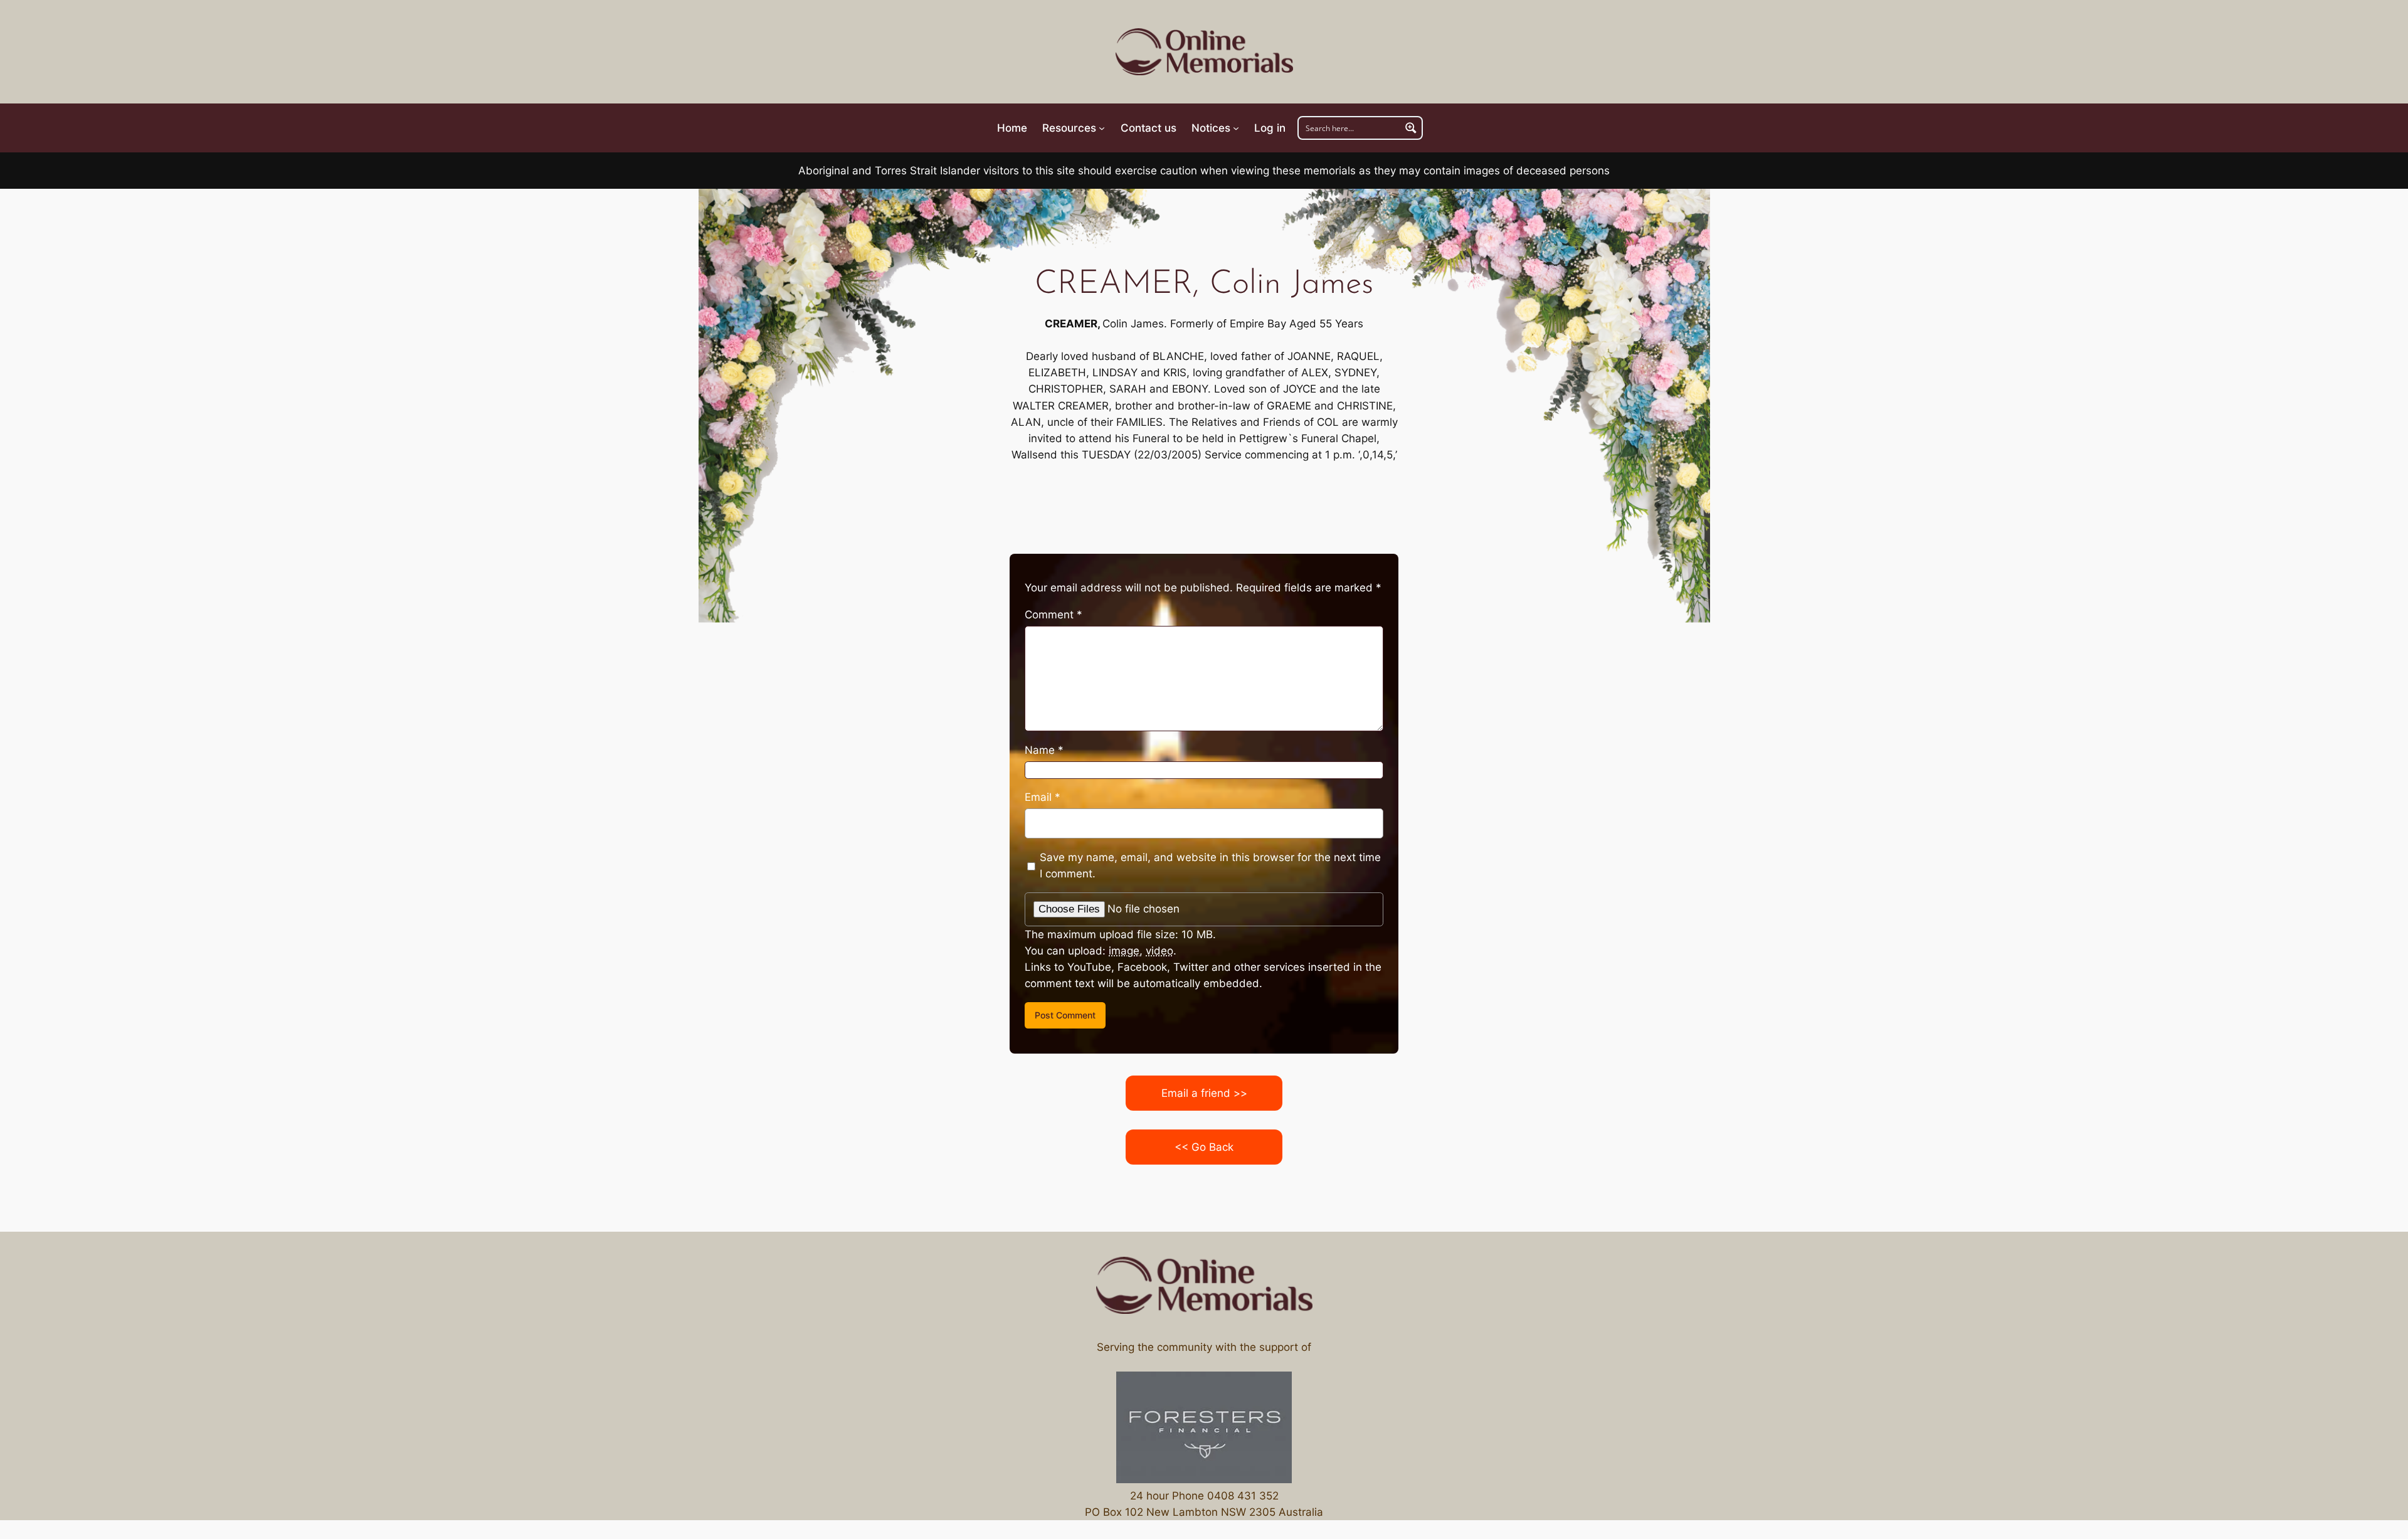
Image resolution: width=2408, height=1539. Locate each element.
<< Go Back (1204, 1147)
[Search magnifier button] (1411, 128)
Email (1043, 797)
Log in (1270, 128)
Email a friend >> (1204, 1093)
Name (1044, 750)
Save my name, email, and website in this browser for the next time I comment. (1210, 865)
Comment (1053, 615)
